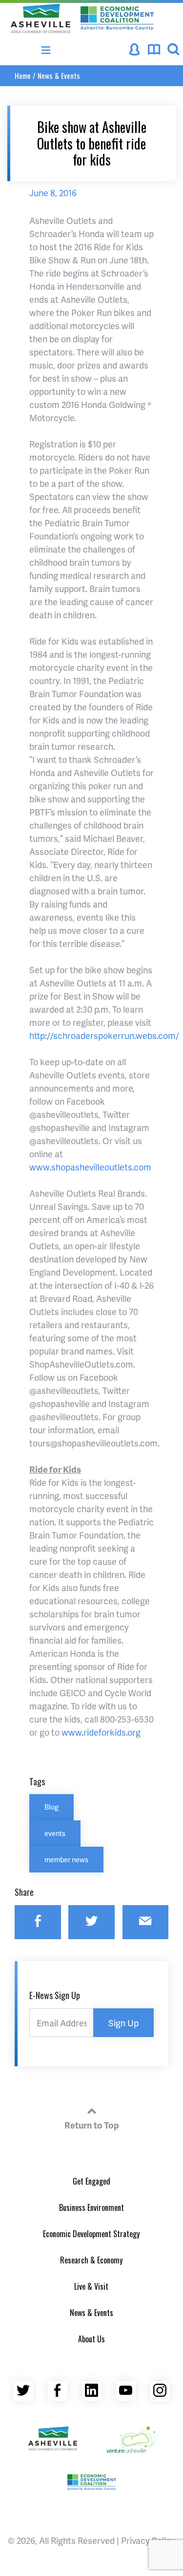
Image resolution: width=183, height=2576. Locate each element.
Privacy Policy (148, 2540)
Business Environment (91, 2207)
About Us (91, 2339)
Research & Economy (91, 2260)
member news (66, 1859)
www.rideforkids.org (101, 1732)
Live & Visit (91, 2286)
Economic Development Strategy (91, 2234)
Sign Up (123, 2023)
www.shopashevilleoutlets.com (90, 1167)
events (55, 1833)
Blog (51, 1807)
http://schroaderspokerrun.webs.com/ (104, 1035)
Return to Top (92, 2125)
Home (23, 75)
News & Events (59, 75)
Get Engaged (91, 2181)
